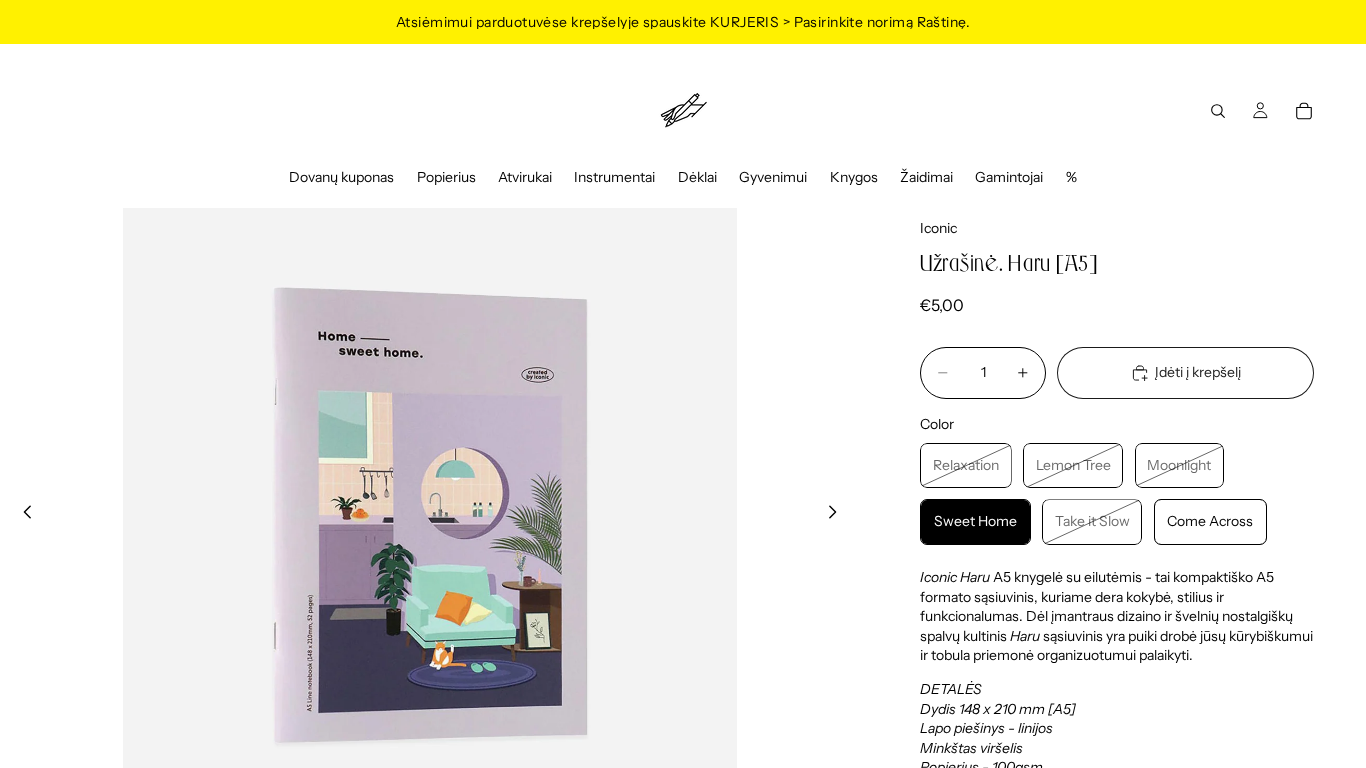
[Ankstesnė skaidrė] (22, 515)
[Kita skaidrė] (838, 515)
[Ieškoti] (1218, 111)
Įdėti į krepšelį (1198, 372)
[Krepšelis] (1304, 111)
